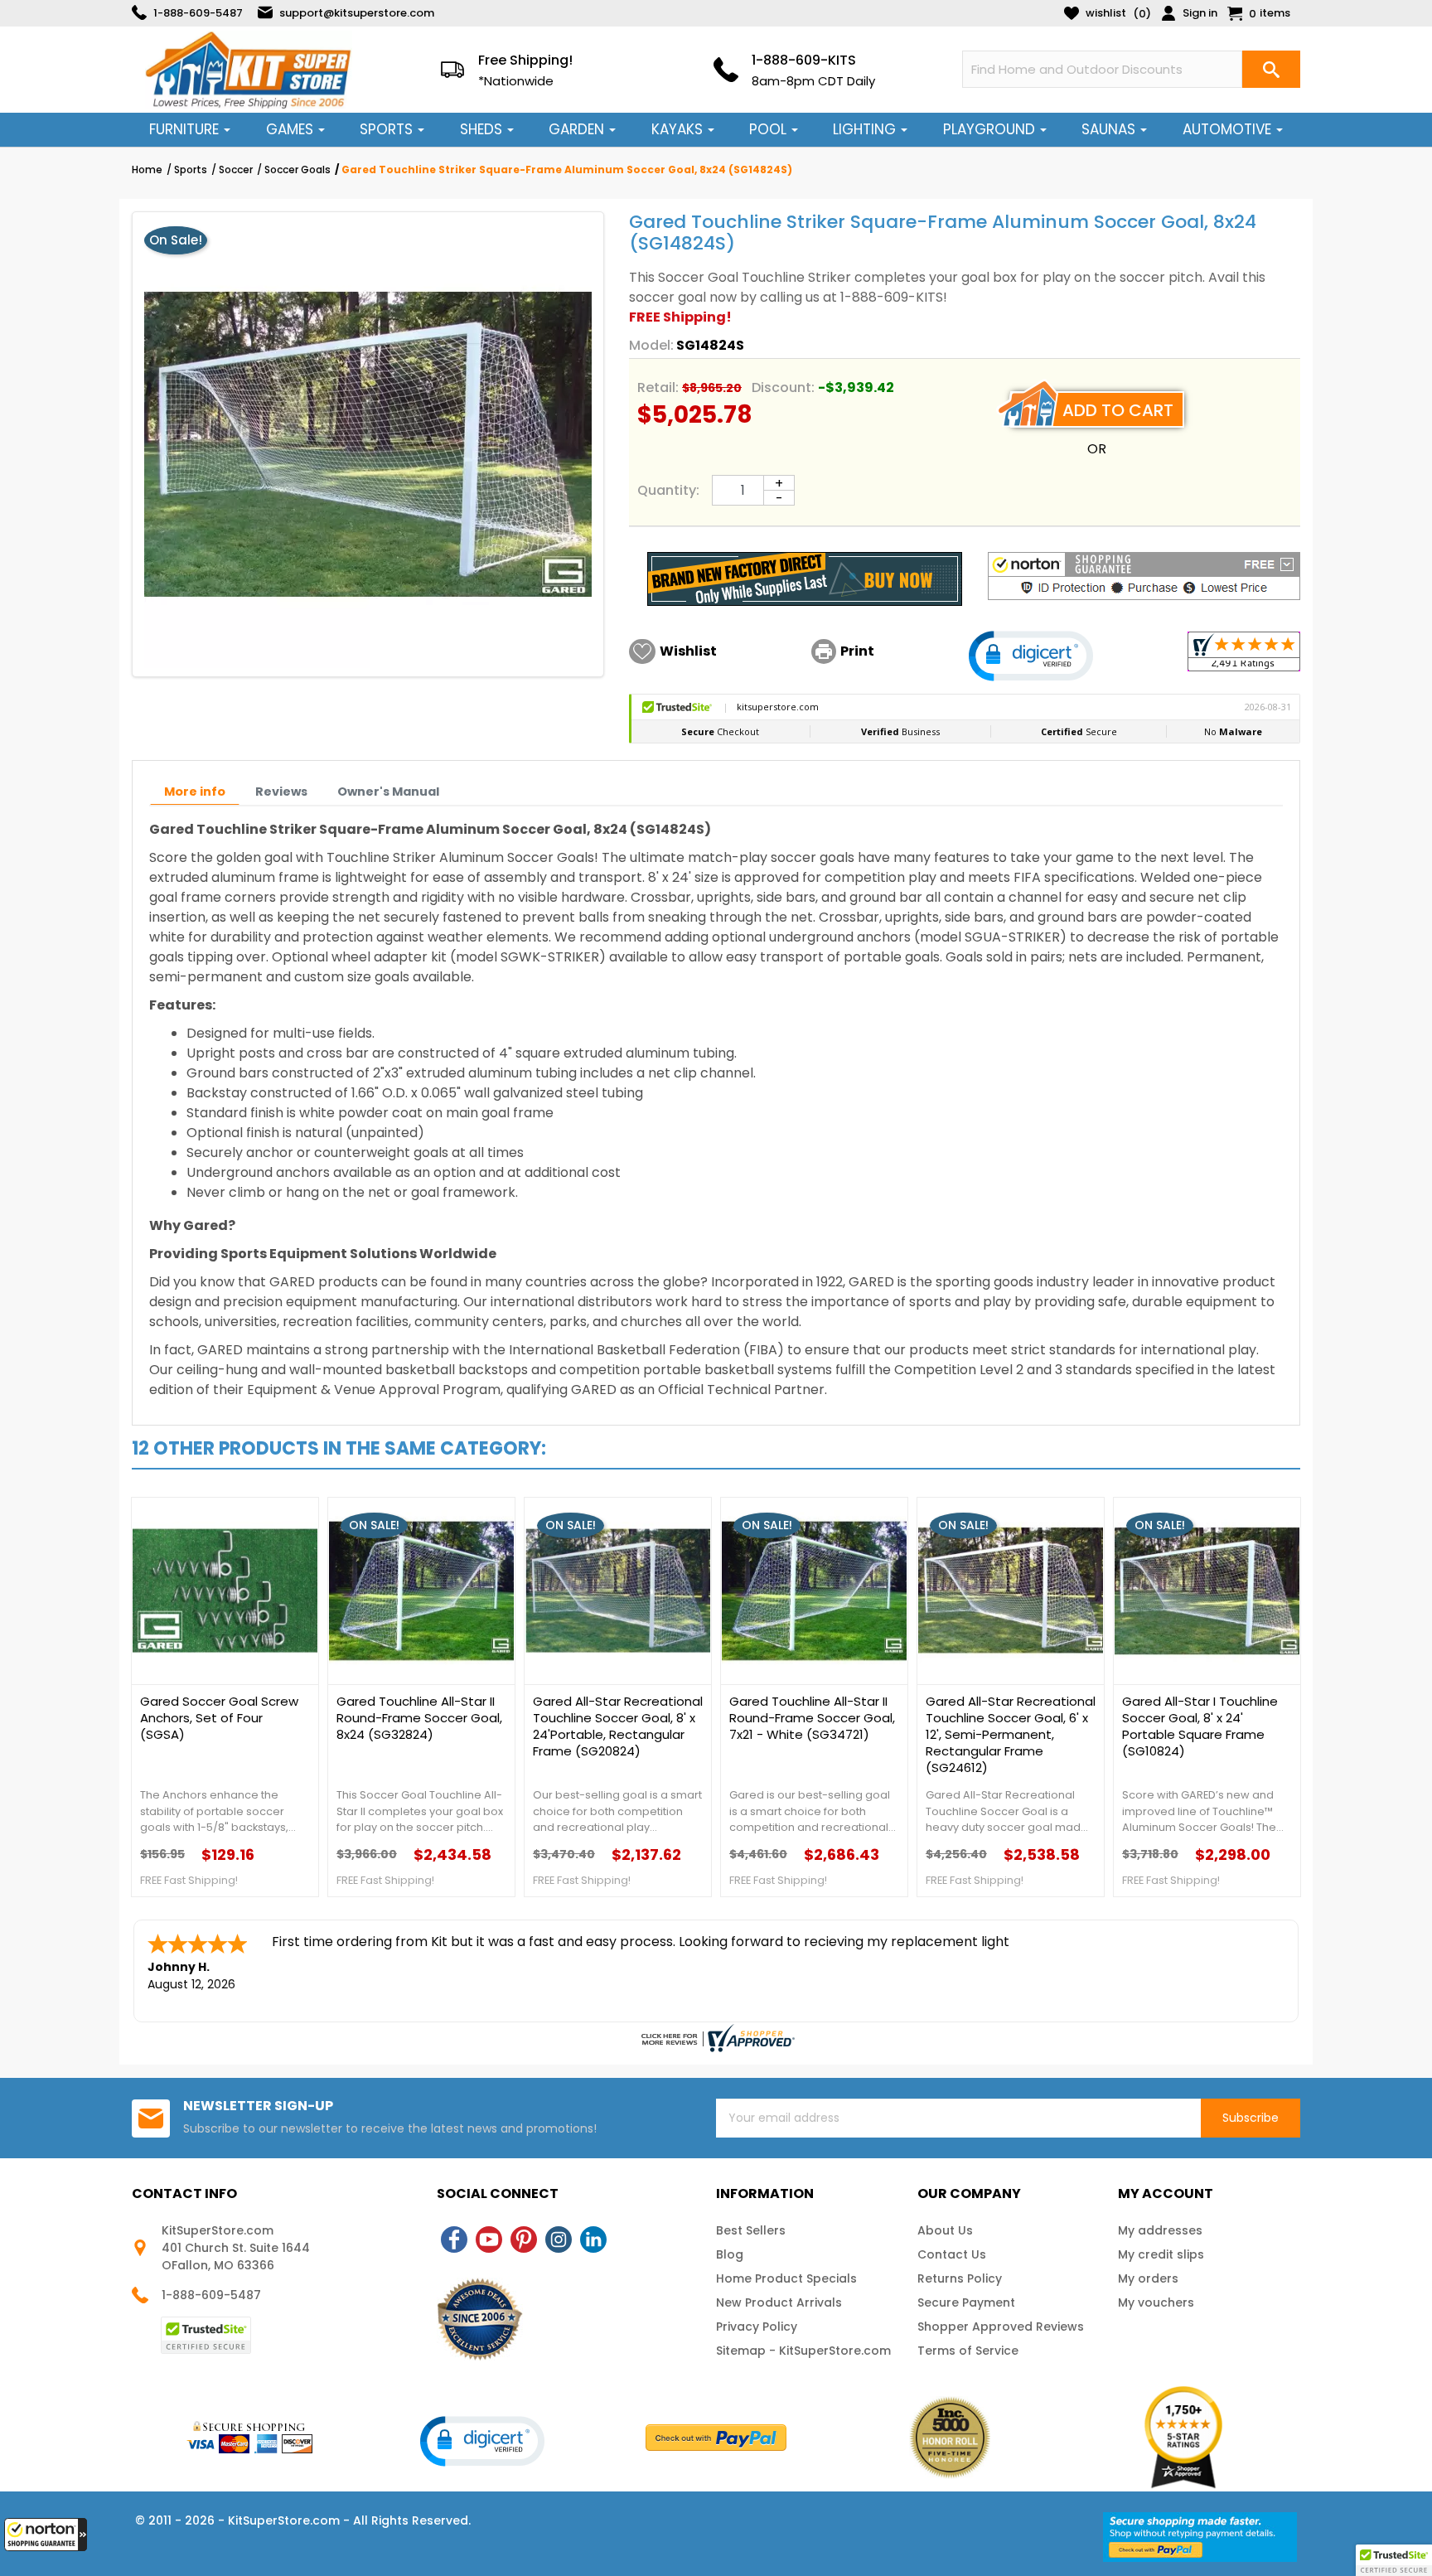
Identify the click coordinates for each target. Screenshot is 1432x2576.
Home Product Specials (786, 2278)
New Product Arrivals (779, 2302)
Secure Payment (966, 2302)
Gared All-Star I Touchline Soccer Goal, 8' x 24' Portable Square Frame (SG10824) (1200, 1726)
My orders (1148, 2278)
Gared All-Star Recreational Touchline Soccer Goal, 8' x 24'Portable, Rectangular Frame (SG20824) (618, 1726)
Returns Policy (960, 2278)
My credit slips (1161, 2254)
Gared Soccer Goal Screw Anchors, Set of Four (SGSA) (219, 1718)
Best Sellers (751, 2230)
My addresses (1160, 2230)
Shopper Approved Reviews (1001, 2327)
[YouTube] (489, 2239)
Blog (730, 2254)
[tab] (195, 792)
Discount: (783, 387)
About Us (945, 2230)
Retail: (658, 387)
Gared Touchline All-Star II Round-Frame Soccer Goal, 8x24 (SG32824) (419, 1718)
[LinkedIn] (593, 2239)
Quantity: (668, 490)
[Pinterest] (524, 2239)
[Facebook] (454, 2239)
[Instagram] (559, 2239)
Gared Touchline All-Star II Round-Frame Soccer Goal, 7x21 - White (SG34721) (812, 1718)
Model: (651, 345)
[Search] (1271, 69)
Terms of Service (968, 2351)
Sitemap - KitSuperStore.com (803, 2351)
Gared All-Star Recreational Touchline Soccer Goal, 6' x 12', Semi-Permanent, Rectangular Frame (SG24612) (1011, 1735)
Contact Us (952, 2254)
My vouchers (1156, 2302)
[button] (46, 2535)
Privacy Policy (757, 2327)
